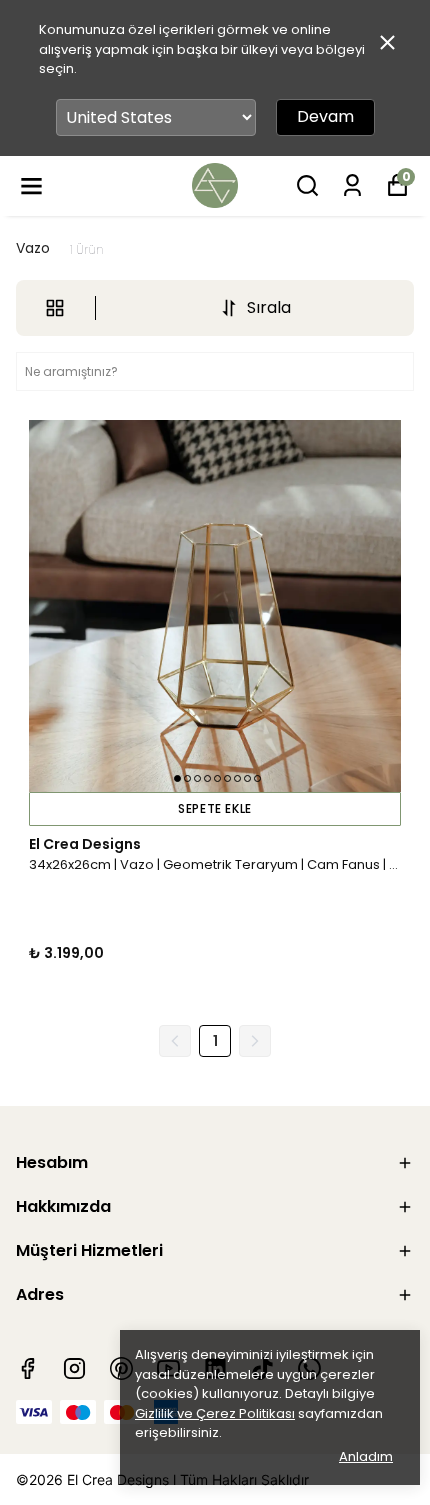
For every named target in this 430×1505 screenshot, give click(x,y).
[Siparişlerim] (352, 185)
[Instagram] (74, 1368)
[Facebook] (27, 1368)
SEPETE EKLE (215, 808)
